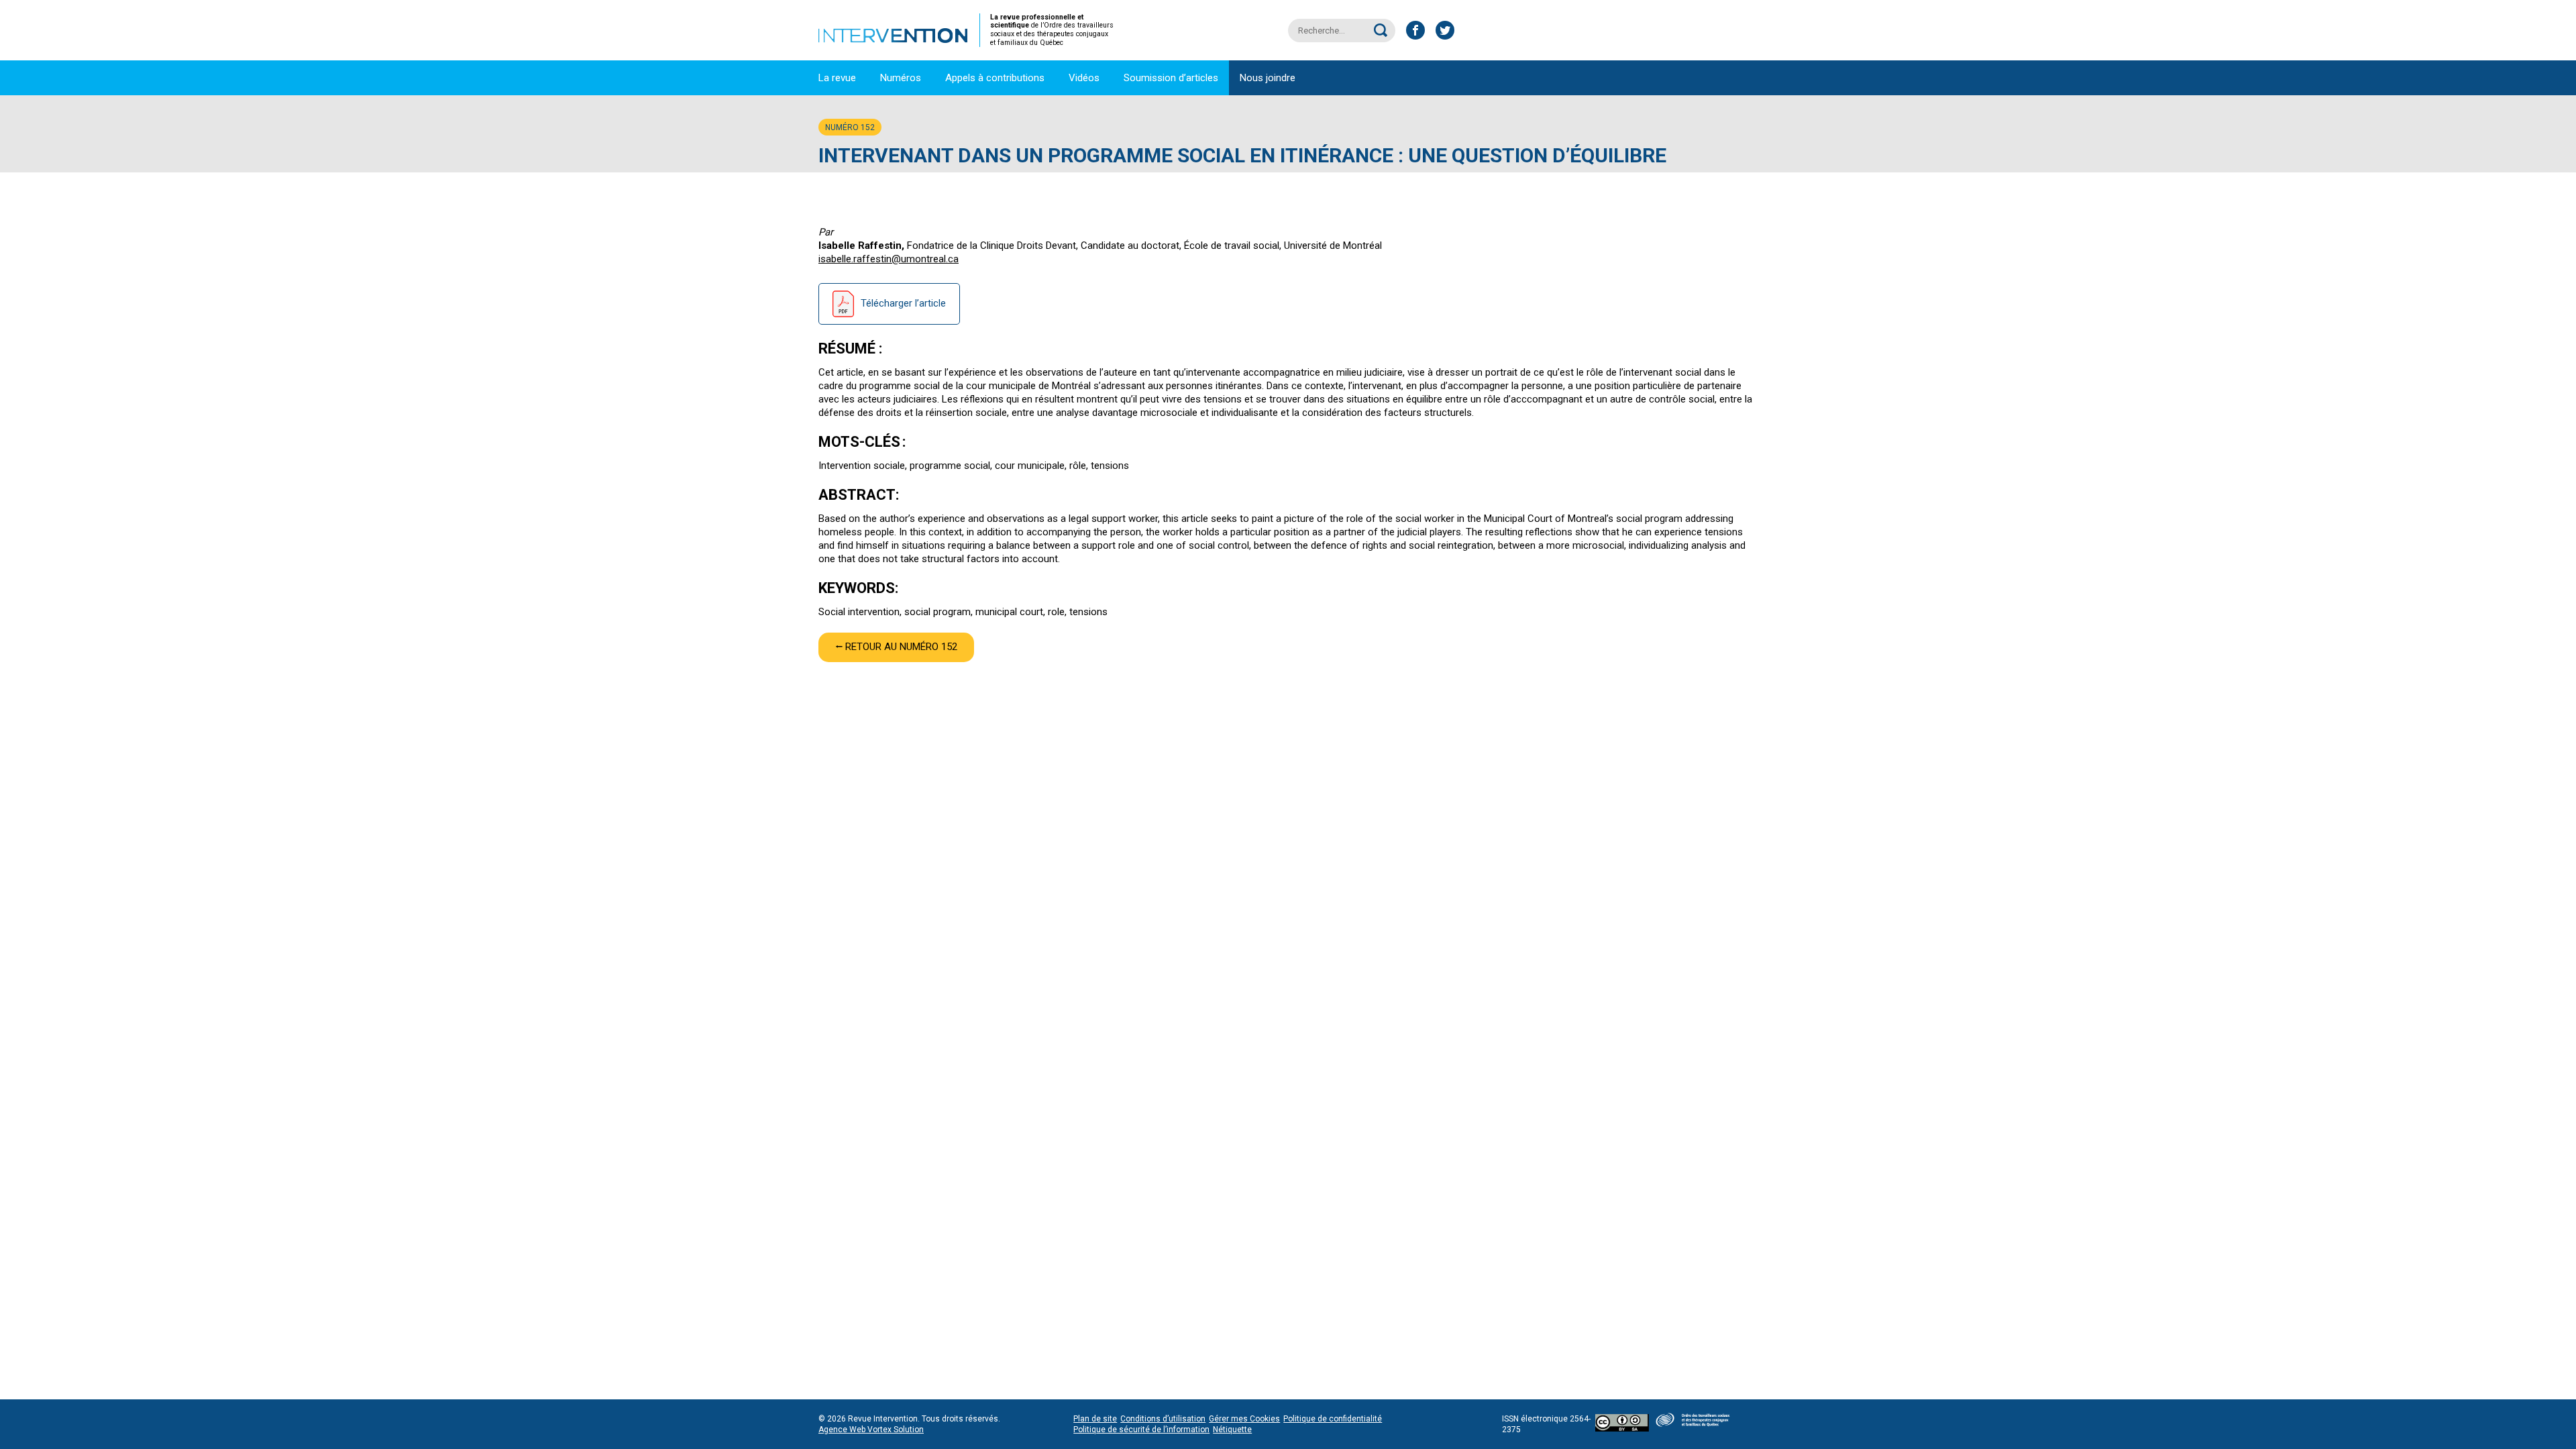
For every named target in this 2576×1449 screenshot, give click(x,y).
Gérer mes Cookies (1244, 1419)
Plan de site (1095, 1419)
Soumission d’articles (1171, 78)
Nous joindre (1268, 78)
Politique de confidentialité (1333, 1419)
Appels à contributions (995, 78)
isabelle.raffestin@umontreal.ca (889, 259)
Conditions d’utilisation (1163, 1419)
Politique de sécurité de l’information (1141, 1430)
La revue (837, 78)
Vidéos (1084, 78)
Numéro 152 (850, 127)
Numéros (901, 78)
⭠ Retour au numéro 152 (896, 647)
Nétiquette (1232, 1430)
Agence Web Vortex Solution (871, 1430)
